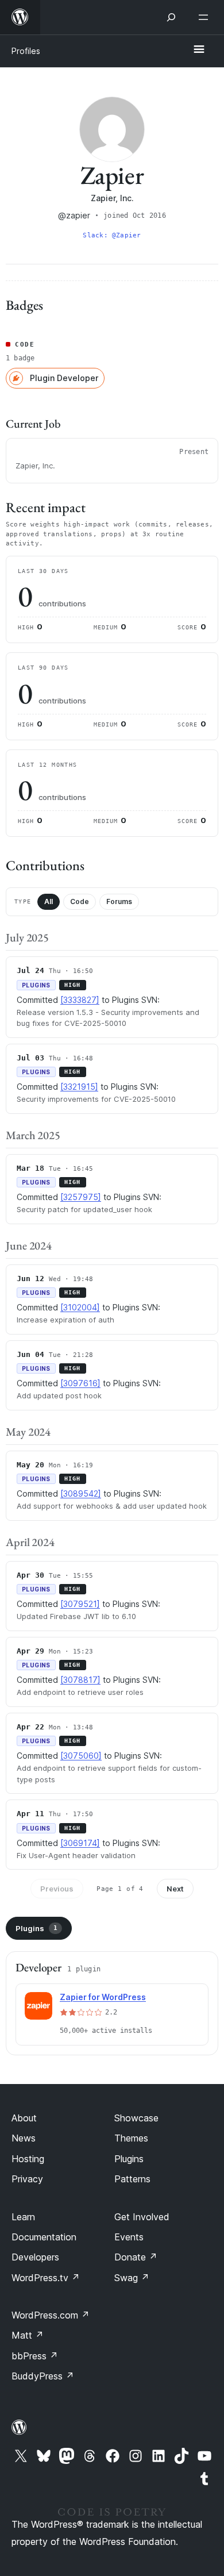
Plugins (36, 1928)
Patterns (132, 2179)
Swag (132, 2278)
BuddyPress (43, 2376)
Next (175, 1889)
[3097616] (80, 1383)
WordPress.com (51, 2315)
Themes (131, 2138)
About (24, 2118)
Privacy (27, 2179)
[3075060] (81, 1756)
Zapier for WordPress (103, 1997)
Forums (119, 901)
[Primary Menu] (199, 50)
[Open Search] (171, 17)
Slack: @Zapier (112, 235)
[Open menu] (206, 17)
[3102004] (80, 1307)
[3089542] (81, 1493)
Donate (136, 2257)
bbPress (35, 2356)
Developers (35, 2257)
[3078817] (80, 1680)
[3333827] (80, 1000)
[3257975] (81, 1197)
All (49, 901)
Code (80, 901)
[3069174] (80, 1843)
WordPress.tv (46, 2278)
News (24, 2138)
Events (129, 2237)
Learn (23, 2217)
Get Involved (142, 2217)
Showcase (136, 2118)
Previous (57, 1889)
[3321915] (79, 1087)
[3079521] (80, 1604)
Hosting (28, 2159)
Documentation (44, 2237)
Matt (28, 2335)
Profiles (26, 51)
